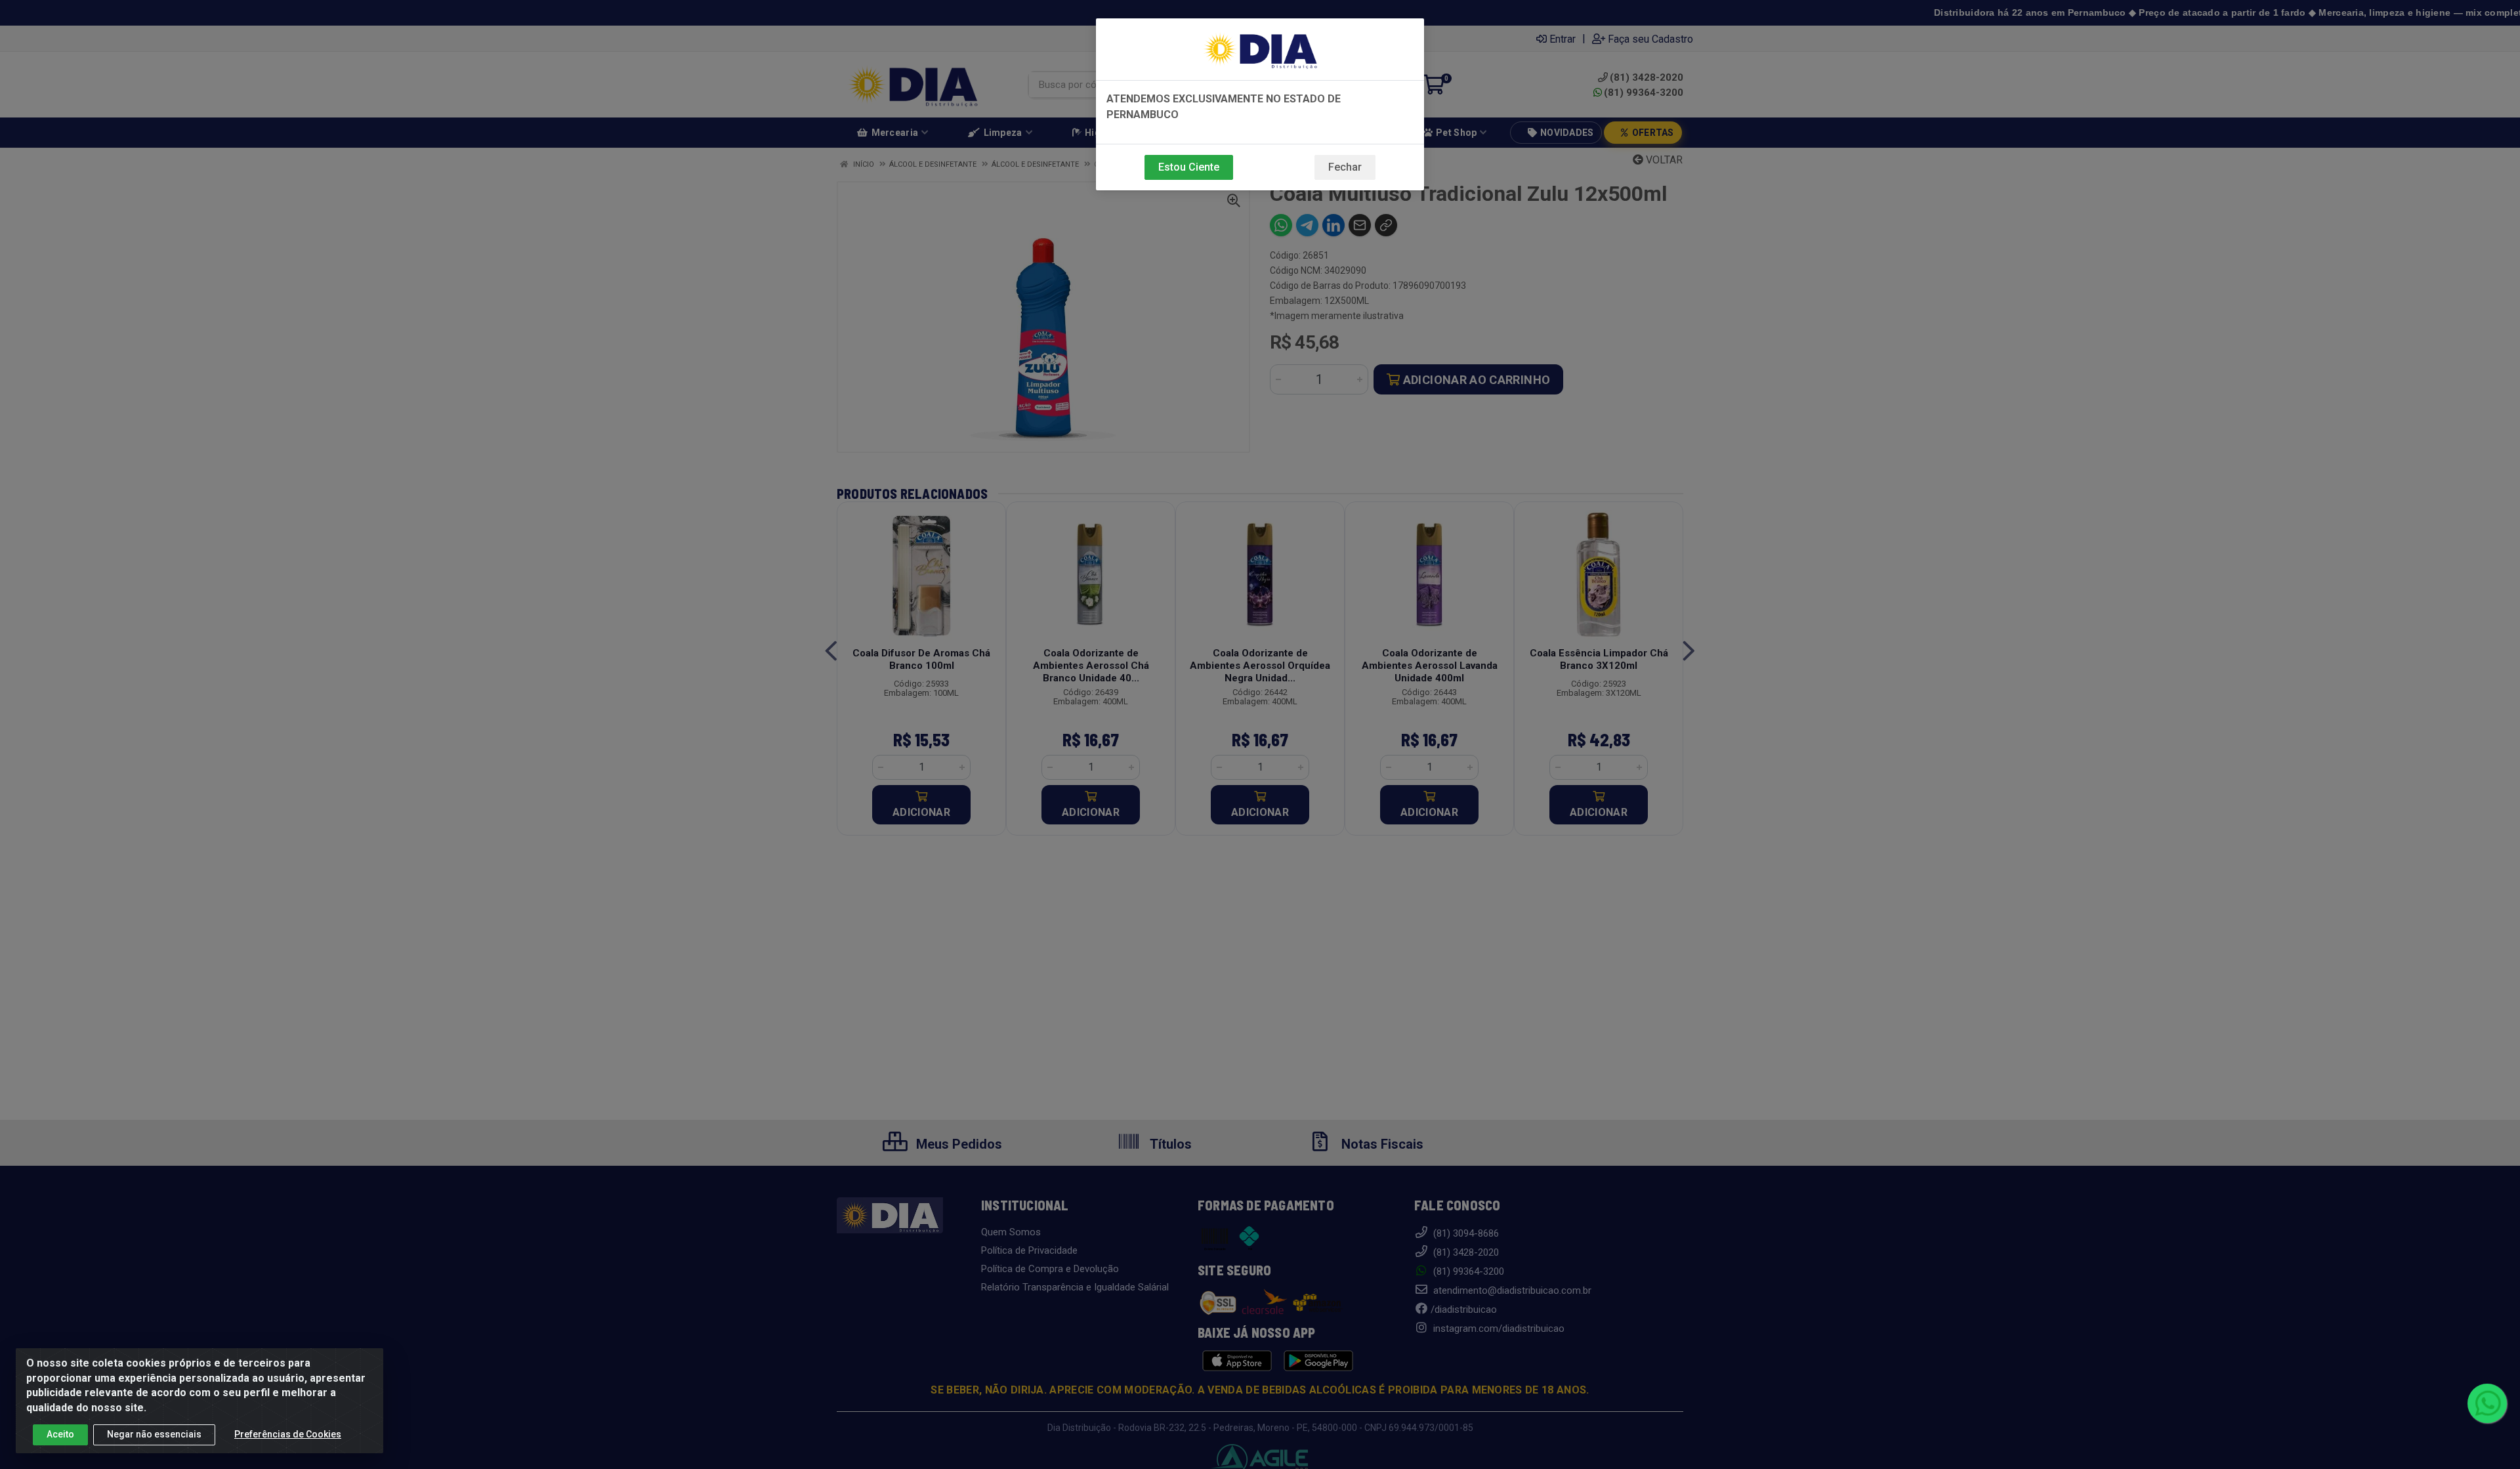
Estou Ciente (1189, 167)
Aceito (60, 1434)
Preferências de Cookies (288, 1434)
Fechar (1345, 167)
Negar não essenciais (154, 1434)
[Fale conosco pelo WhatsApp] (2487, 1403)
